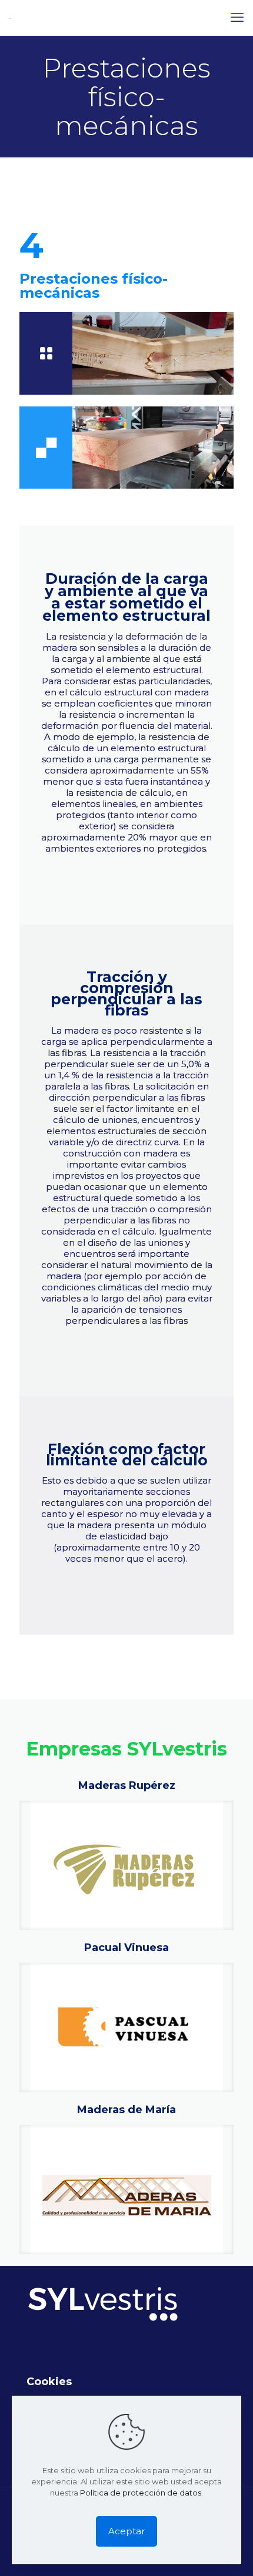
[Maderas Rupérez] (126, 1865)
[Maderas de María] (126, 2190)
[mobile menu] (237, 18)
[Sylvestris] (10, 18)
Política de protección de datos (141, 2493)
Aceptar (126, 2531)
